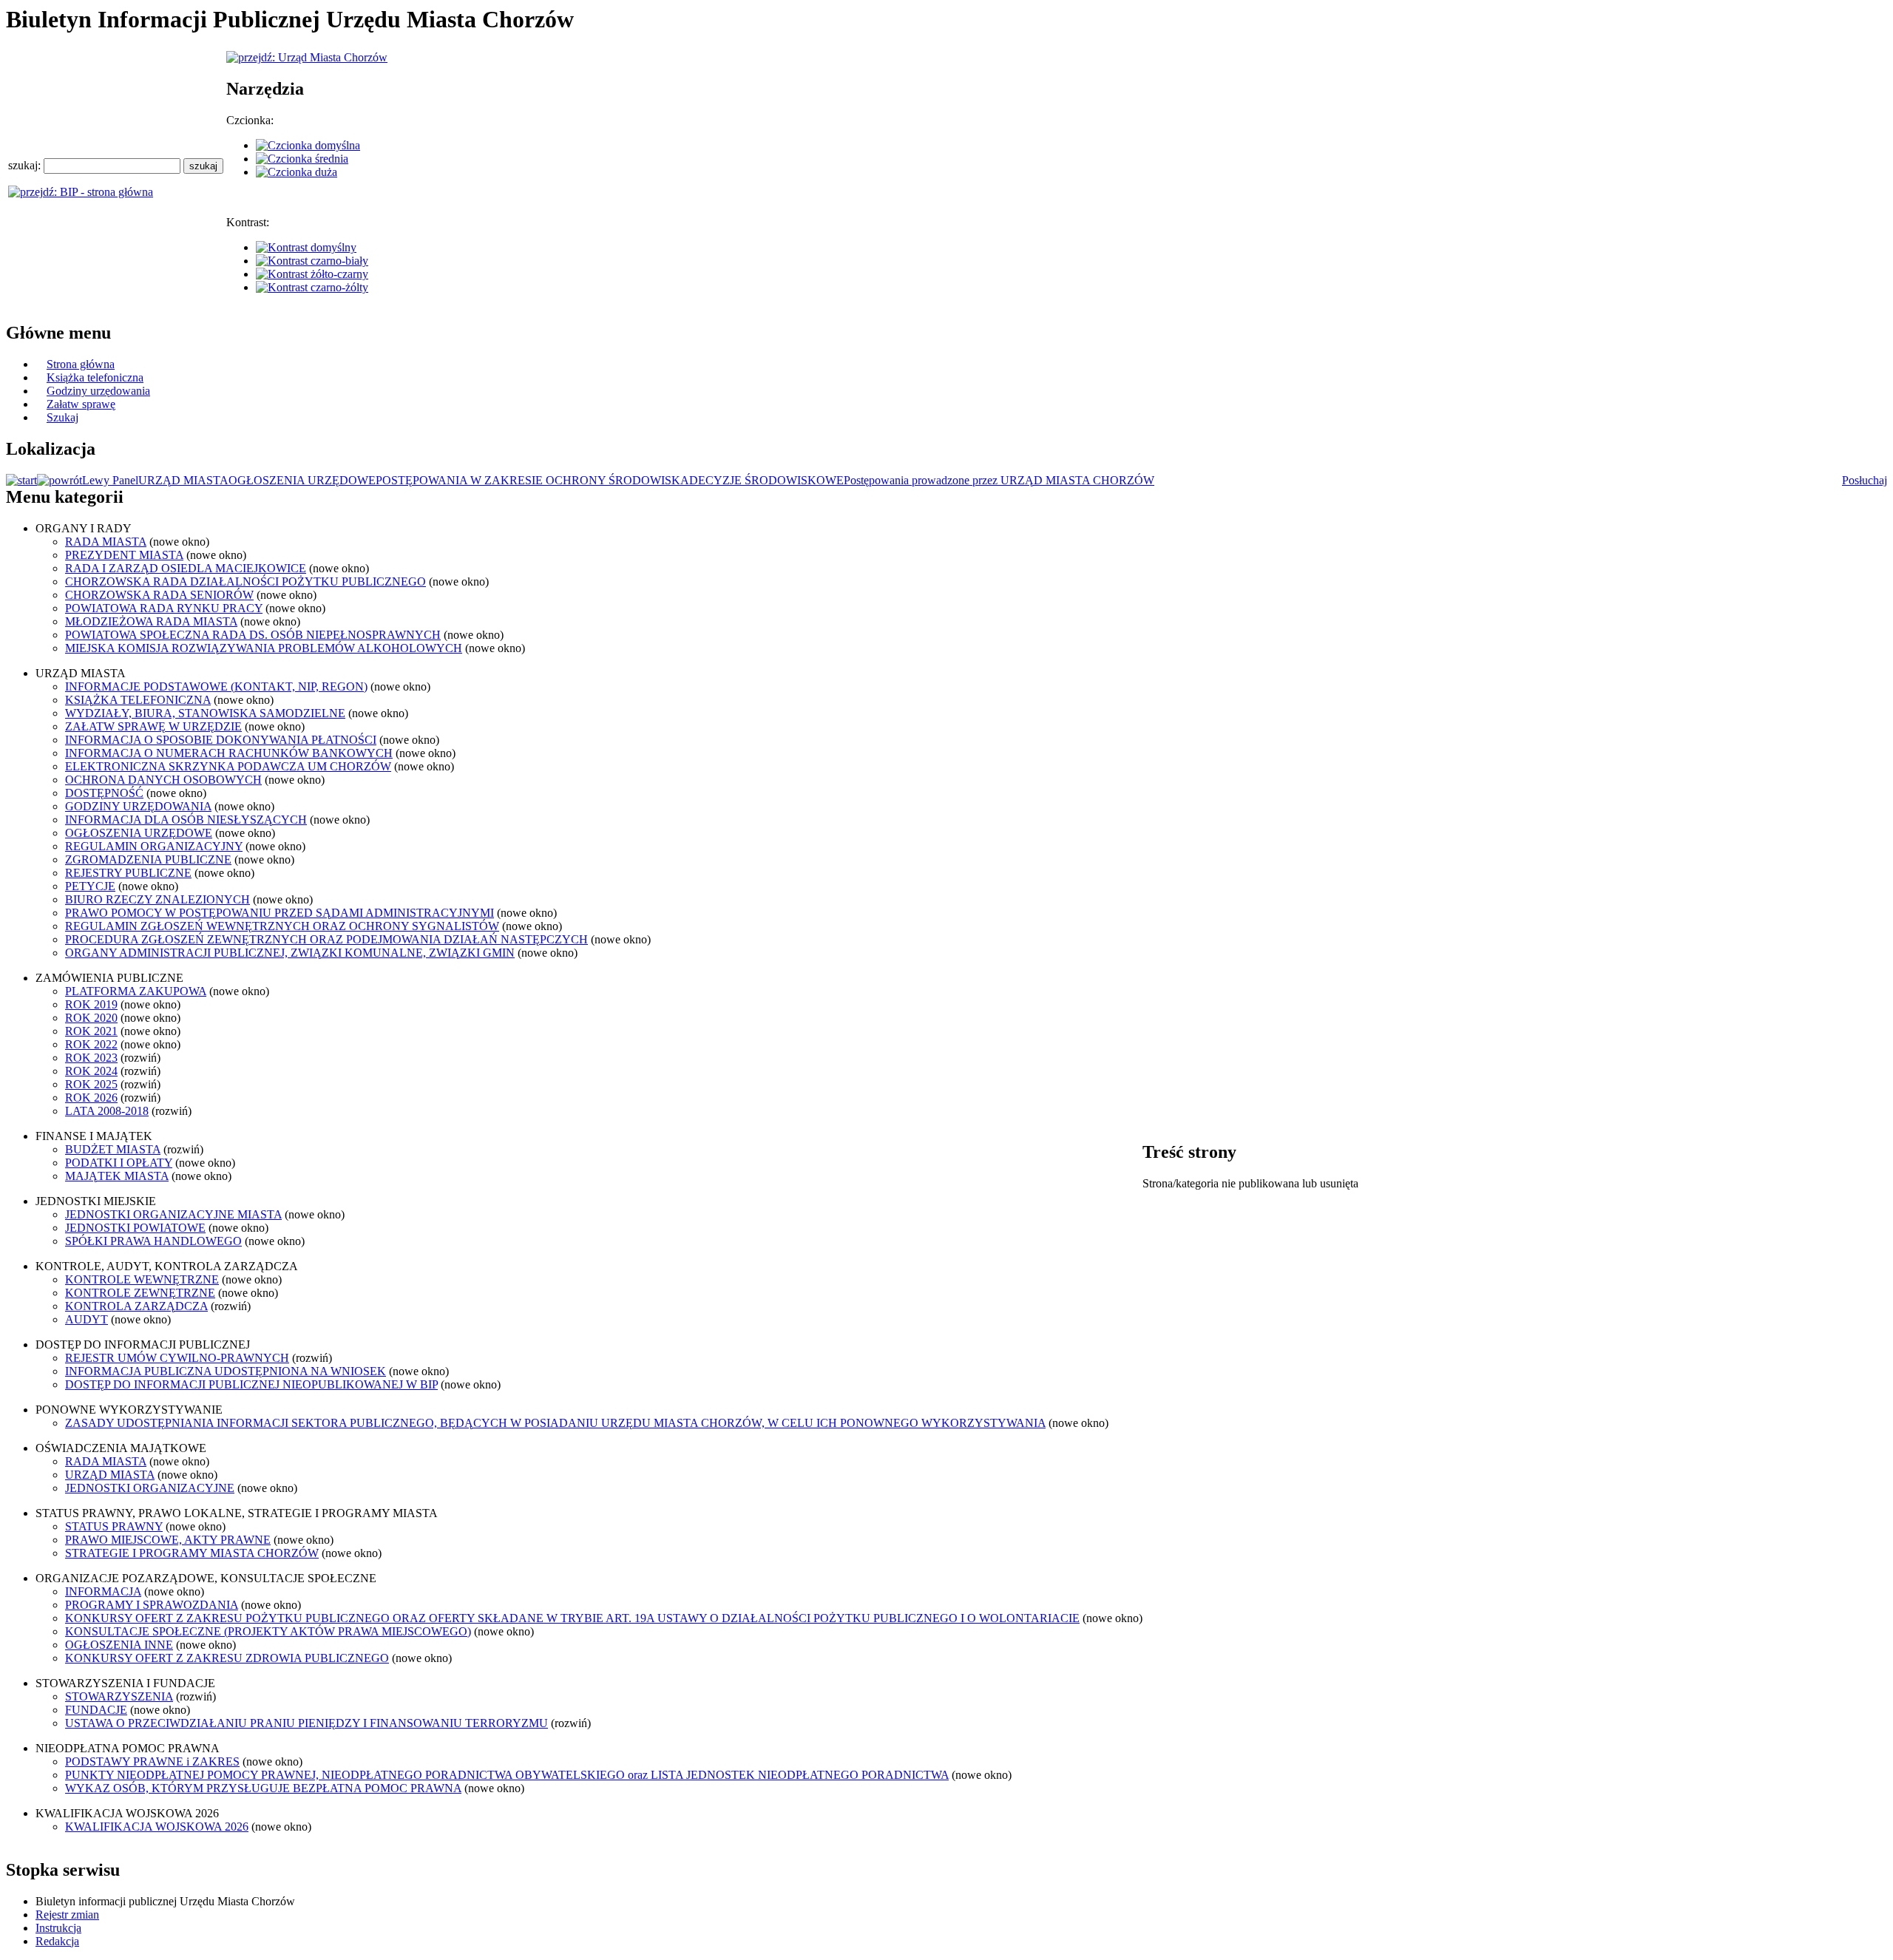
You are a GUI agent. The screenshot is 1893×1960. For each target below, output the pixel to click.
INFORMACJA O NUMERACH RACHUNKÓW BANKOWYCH (229, 753)
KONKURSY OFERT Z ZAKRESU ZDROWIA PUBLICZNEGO (227, 1658)
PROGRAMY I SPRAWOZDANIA (152, 1605)
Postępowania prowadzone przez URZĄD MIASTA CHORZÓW (999, 480)
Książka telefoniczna (95, 377)
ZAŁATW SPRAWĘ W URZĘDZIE (153, 726)
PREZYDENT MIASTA (124, 555)
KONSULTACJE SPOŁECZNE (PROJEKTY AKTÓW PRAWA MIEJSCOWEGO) (268, 1631)
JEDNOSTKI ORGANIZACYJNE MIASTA (173, 1214)
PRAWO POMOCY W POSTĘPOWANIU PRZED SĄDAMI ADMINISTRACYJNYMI (280, 913)
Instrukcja (58, 1928)
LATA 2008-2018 (107, 1111)
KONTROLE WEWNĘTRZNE (142, 1279)
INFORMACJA (103, 1591)
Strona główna (81, 364)
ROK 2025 (91, 1084)
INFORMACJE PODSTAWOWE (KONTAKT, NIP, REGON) (216, 686)
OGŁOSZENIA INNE (119, 1645)
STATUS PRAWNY (114, 1526)
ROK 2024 (91, 1071)
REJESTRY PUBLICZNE (128, 873)
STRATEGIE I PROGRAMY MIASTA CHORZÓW (192, 1553)
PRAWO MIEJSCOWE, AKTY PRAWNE (168, 1540)
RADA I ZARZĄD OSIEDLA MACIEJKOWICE (186, 568)
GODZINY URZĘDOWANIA (138, 806)
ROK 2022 (91, 1044)
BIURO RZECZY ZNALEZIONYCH (158, 899)
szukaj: (26, 165)
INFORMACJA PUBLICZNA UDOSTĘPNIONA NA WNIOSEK (226, 1371)
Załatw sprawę (81, 404)
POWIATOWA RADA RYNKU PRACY (164, 608)
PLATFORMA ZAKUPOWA (136, 991)
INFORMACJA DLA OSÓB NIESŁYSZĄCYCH (186, 820)
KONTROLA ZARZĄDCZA (136, 1306)
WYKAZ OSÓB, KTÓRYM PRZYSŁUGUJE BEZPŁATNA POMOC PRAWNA (263, 1788)
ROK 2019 (91, 1004)
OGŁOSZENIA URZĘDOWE (302, 480)
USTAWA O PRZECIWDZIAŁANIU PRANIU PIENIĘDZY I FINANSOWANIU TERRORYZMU (307, 1723)
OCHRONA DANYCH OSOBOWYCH (163, 780)
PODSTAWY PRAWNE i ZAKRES (152, 1761)
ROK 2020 (91, 1018)
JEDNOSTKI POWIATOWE (135, 1228)
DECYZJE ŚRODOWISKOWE (766, 480)
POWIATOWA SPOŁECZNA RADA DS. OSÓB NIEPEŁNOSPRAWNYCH (253, 635)
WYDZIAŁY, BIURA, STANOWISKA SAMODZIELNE (205, 713)
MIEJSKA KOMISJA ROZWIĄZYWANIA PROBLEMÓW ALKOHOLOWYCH (264, 648)
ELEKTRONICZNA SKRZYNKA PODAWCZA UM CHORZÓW (228, 766)
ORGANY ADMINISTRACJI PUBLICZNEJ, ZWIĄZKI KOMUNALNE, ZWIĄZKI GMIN (290, 953)
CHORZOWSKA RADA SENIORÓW (159, 595)
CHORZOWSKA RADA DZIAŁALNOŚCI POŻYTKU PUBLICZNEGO (245, 581)
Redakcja (57, 1941)
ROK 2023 (91, 1058)
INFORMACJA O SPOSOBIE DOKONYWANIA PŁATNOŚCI (221, 740)
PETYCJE (90, 886)
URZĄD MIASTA (183, 480)
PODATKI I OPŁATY (119, 1163)
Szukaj (62, 417)
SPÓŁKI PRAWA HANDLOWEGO (153, 1241)
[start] (21, 480)
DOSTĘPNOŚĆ (104, 793)
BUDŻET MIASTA (113, 1149)
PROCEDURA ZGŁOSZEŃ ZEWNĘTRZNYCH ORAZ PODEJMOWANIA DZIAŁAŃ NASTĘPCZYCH (326, 939)
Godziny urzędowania (98, 391)
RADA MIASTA (106, 542)
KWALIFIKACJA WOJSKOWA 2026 (157, 1827)
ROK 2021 (91, 1031)
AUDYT (87, 1319)
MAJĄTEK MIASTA (117, 1176)
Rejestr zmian (67, 1915)
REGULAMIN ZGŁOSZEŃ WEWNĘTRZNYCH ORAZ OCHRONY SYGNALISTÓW (282, 926)
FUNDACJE (96, 1710)
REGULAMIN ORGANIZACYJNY (154, 846)
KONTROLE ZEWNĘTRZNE (140, 1293)
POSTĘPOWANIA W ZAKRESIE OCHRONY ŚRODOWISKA (532, 480)
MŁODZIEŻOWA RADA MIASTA (151, 621)
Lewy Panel (110, 480)
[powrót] (60, 480)
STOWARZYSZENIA (119, 1696)
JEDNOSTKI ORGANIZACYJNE (150, 1488)
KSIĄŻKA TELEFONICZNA (138, 700)
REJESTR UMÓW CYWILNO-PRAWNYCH (177, 1358)
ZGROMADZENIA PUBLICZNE (148, 859)
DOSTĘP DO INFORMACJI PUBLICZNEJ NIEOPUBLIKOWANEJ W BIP (251, 1384)
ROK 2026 (91, 1098)
